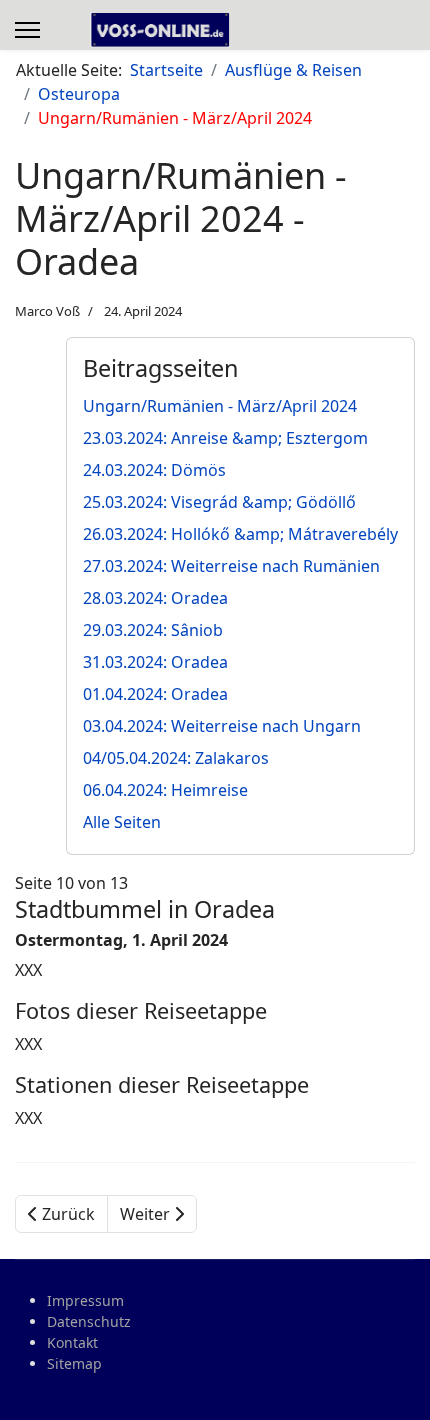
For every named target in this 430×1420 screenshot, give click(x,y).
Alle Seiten (122, 822)
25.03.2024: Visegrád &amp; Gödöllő (219, 502)
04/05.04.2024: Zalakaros (176, 758)
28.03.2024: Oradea (155, 598)
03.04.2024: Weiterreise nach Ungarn (222, 726)
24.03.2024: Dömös (154, 470)
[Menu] (27, 30)
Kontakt (72, 1342)
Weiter (147, 1214)
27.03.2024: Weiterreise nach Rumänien (231, 566)
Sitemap (74, 1363)
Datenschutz (89, 1321)
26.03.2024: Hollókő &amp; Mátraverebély (240, 534)
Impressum (85, 1300)
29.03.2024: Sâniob (153, 630)
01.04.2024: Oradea (155, 694)
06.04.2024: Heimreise (165, 790)
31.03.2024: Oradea (155, 662)
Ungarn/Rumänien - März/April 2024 (220, 406)
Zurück (66, 1214)
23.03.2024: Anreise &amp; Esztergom (225, 438)
